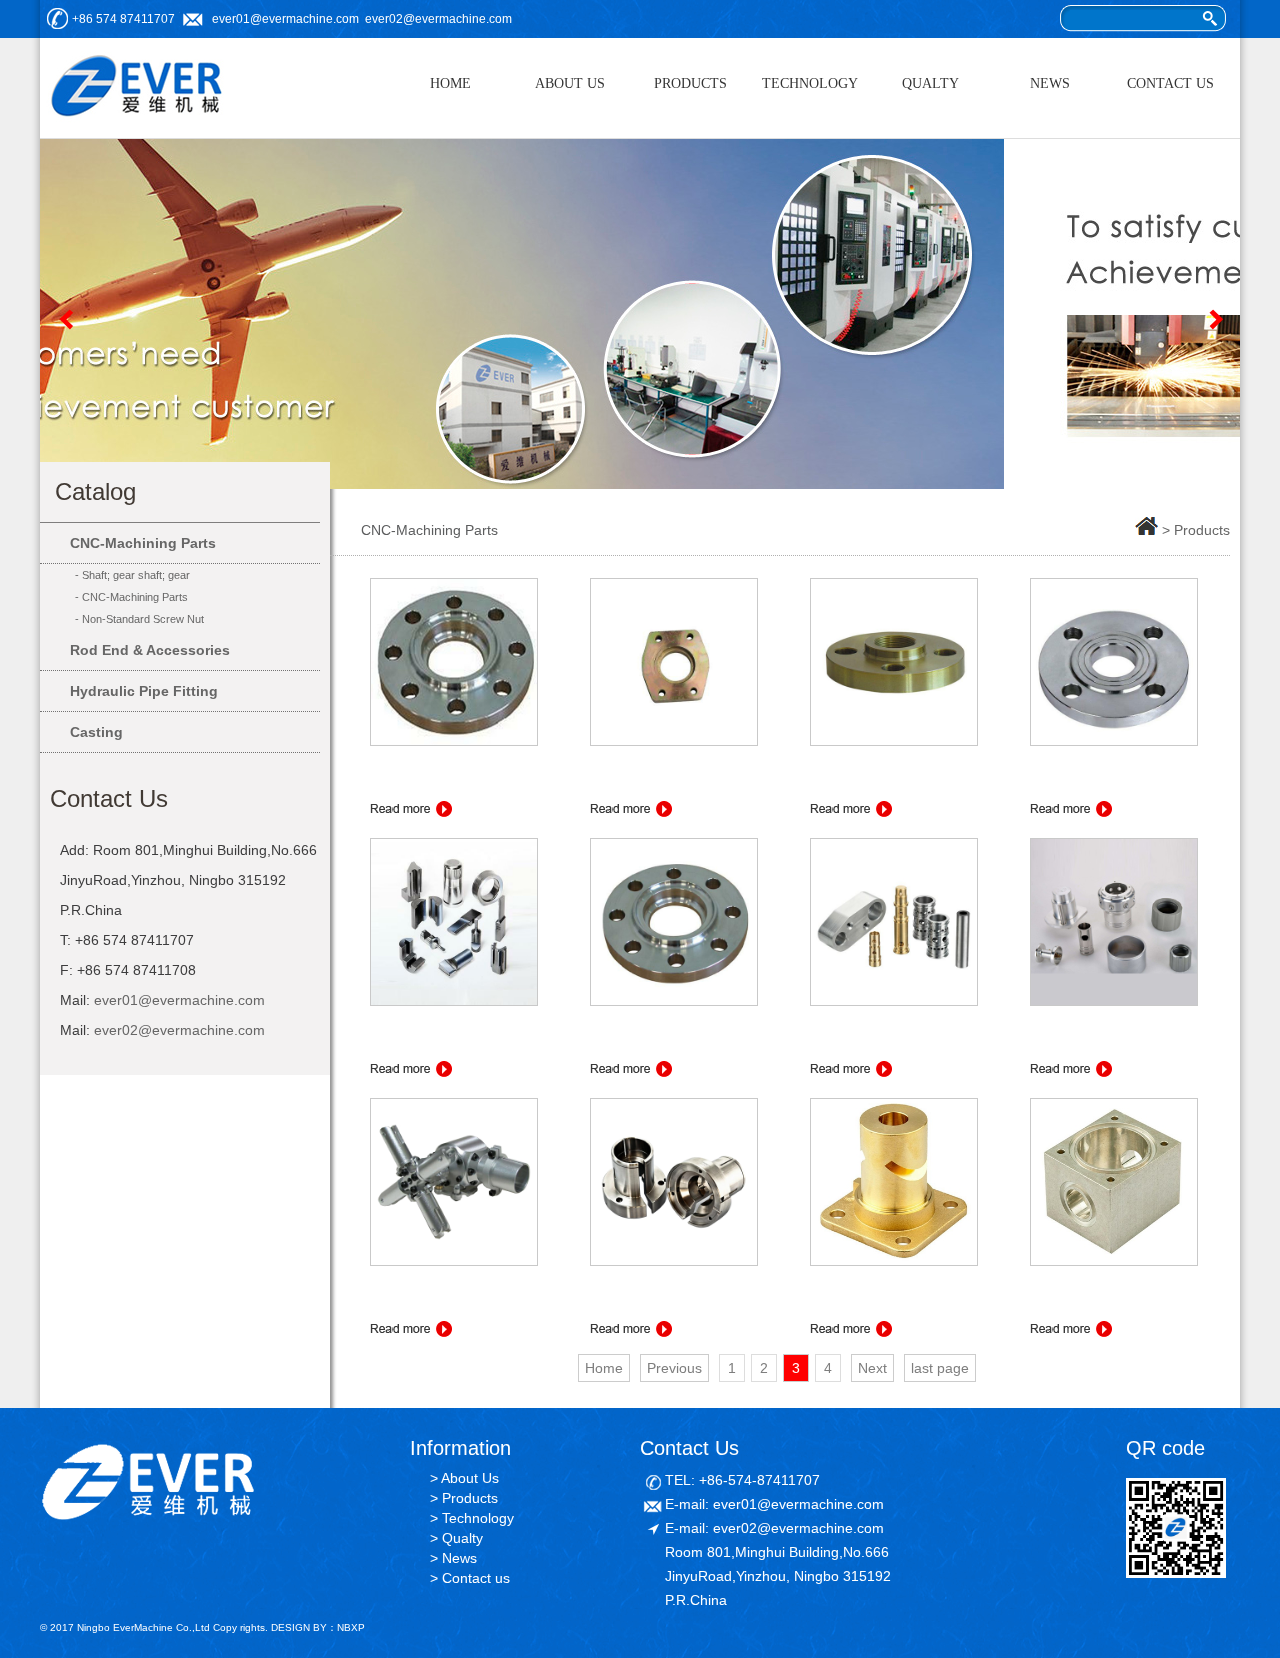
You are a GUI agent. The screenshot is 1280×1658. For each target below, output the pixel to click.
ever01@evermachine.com (285, 19)
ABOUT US (570, 83)
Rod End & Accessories (150, 650)
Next (1215, 319)
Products (470, 1498)
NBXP (351, 1627)
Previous (65, 319)
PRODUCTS (690, 83)
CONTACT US (1170, 83)
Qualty (462, 1538)
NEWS (1050, 83)
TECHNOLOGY (810, 83)
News (459, 1558)
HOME (450, 83)
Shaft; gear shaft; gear (136, 575)
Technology (478, 1518)
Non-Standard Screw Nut (143, 619)
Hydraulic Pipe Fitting (144, 691)
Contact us (476, 1578)
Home (604, 1368)
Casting (96, 732)
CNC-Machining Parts (143, 543)
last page (940, 1368)
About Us (470, 1478)
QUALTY (930, 83)
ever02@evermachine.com (438, 19)
